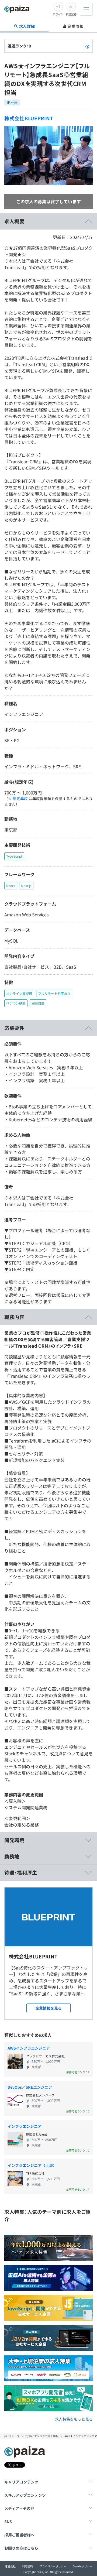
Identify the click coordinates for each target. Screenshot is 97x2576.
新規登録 (71, 14)
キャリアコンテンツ (21, 2482)
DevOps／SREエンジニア (30, 2087)
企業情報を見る (48, 2008)
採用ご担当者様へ (19, 2535)
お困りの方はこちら (21, 2548)
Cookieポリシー (83, 2566)
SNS (8, 2522)
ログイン (58, 14)
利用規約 (27, 2566)
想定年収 (20, 799)
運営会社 (10, 2566)
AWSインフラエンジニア (29, 2048)
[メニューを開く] (86, 9)
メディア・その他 (19, 2508)
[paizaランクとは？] (87, 46)
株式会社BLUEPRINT (29, 118)
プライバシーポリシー (53, 2566)
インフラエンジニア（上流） (32, 2165)
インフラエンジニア (25, 2126)
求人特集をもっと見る (74, 2419)
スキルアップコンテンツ (25, 2495)
